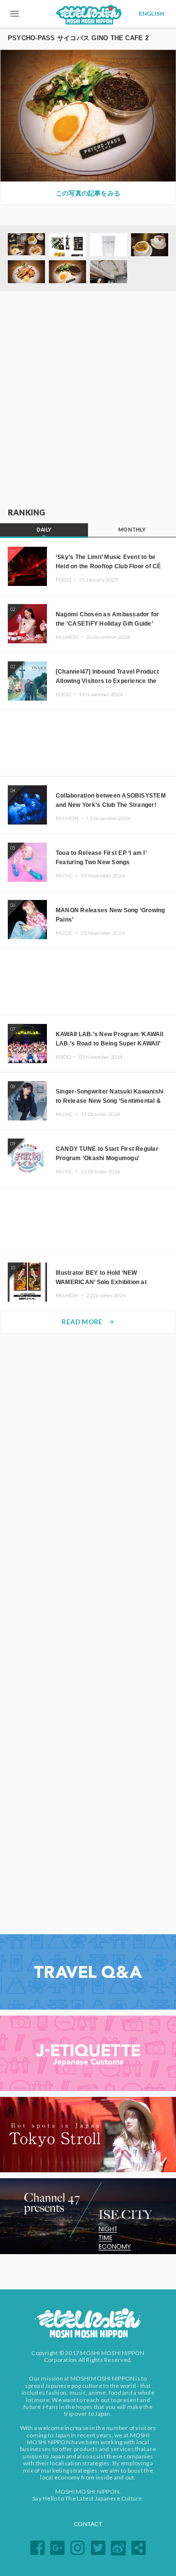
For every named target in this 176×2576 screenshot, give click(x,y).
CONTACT (88, 2524)
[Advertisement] (88, 400)
